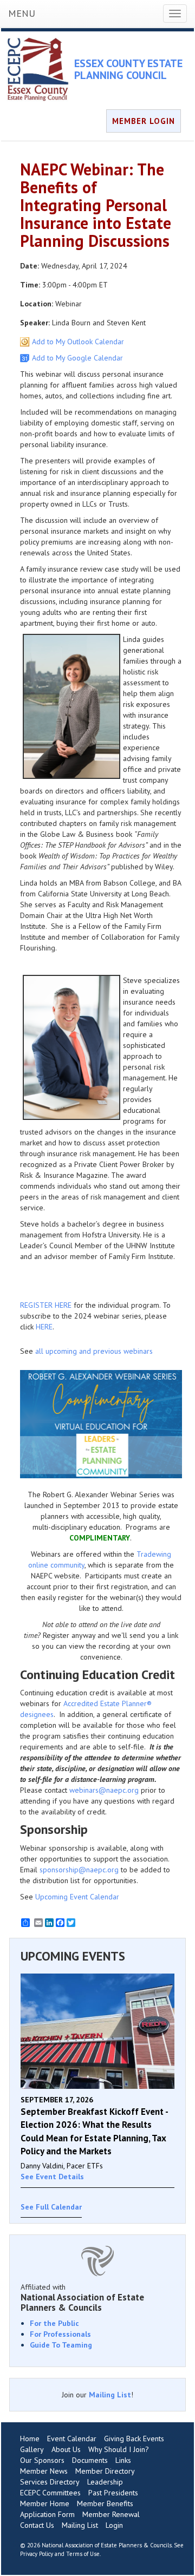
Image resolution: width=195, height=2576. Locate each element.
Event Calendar (72, 2439)
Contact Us (37, 2525)
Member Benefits (105, 2503)
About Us (66, 2449)
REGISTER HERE (46, 1305)
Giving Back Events (134, 2439)
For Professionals (60, 2334)
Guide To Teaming (61, 2345)
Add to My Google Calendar (77, 358)
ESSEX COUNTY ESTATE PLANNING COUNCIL (128, 69)
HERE (44, 1327)
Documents (90, 2460)
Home (30, 2439)
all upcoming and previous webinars (94, 1351)
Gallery (32, 2449)
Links (123, 2460)
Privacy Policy (37, 2554)
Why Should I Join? (119, 2449)
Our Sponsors (42, 2460)
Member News (44, 2471)
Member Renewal (111, 2514)
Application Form (47, 2514)
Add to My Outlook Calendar (78, 342)
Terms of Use (83, 2554)
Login (114, 2525)
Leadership (105, 2482)
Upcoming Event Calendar (77, 1897)
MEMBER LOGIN (144, 121)
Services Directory (50, 2482)
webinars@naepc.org (104, 1790)
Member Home (45, 2503)
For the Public (54, 2323)
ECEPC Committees (50, 2493)
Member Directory (105, 2471)
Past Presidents (113, 2493)
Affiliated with (82, 2297)
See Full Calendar (51, 2207)
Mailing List (110, 2395)
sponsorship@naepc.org (79, 1870)
